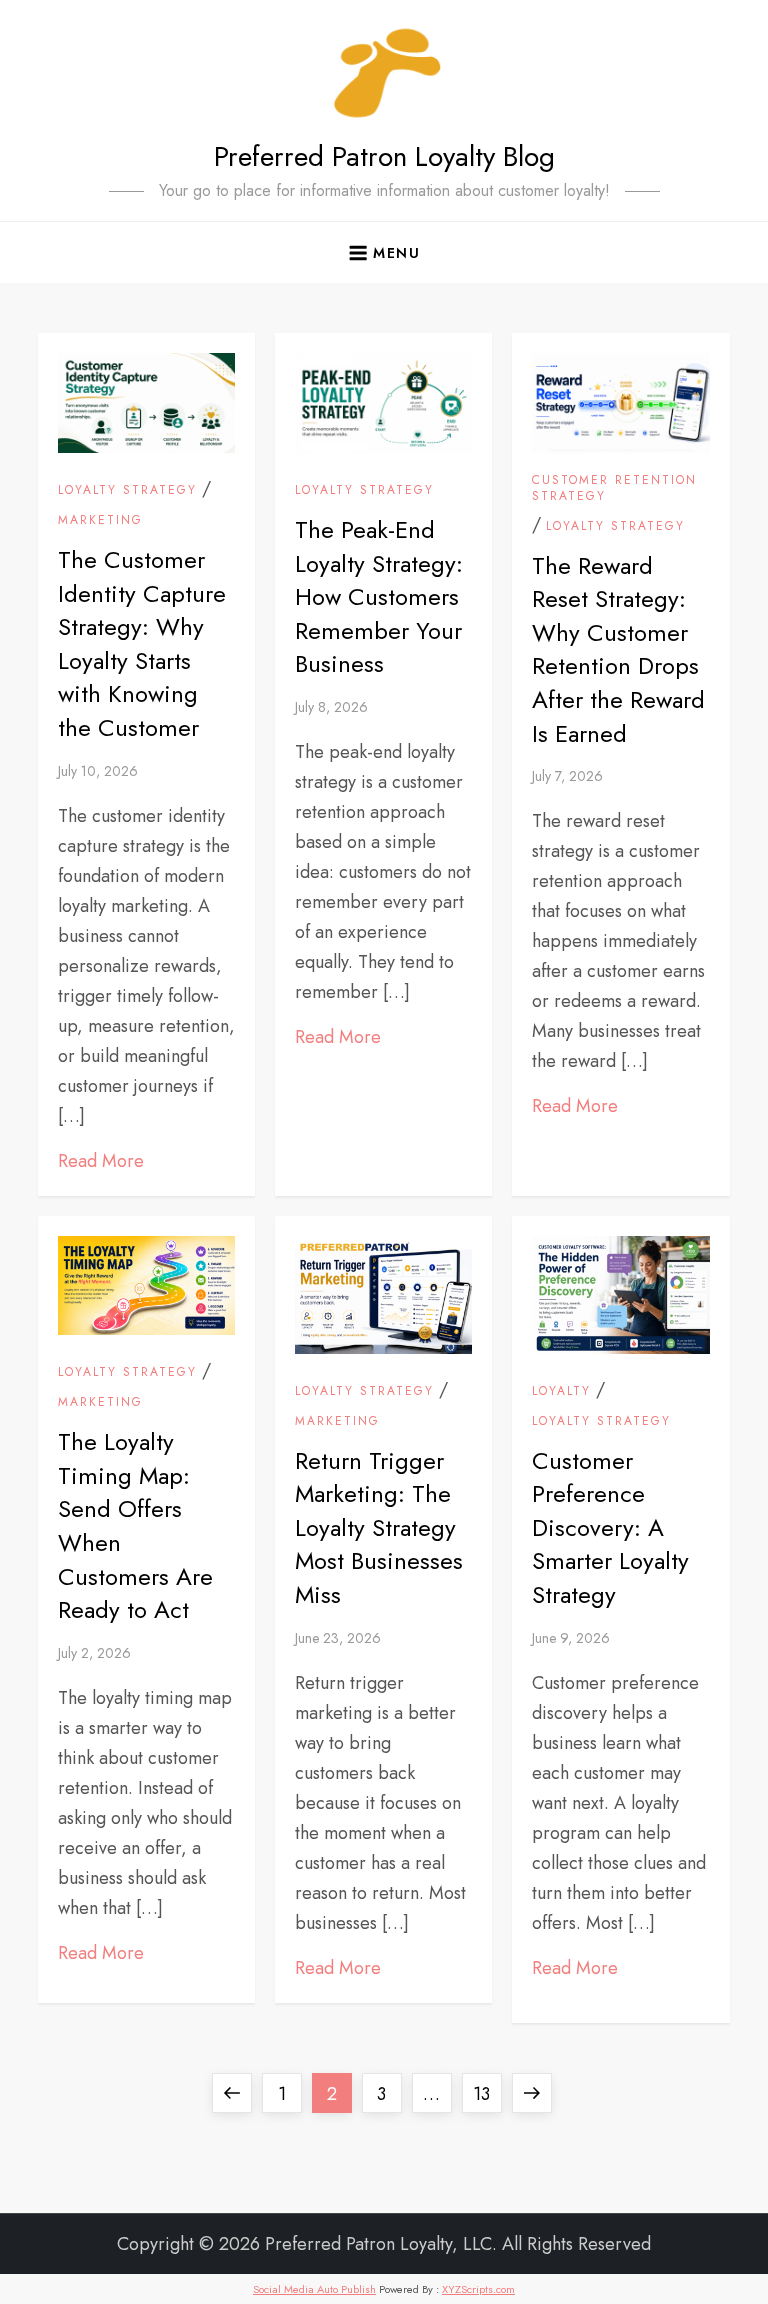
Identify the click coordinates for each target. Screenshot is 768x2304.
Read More (101, 1161)
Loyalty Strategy (127, 491)
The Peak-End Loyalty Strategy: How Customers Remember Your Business (379, 596)
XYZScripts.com (478, 2289)
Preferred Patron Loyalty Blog (384, 156)
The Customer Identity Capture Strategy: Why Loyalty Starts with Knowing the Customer (142, 643)
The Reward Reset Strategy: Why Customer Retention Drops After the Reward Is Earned (618, 649)
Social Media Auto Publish (314, 2289)
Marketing (100, 521)
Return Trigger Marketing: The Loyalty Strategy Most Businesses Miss (379, 1527)
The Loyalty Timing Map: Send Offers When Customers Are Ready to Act (135, 1525)
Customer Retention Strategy (614, 488)
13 (487, 2093)
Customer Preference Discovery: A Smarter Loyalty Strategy (610, 1527)
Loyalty (561, 1392)
